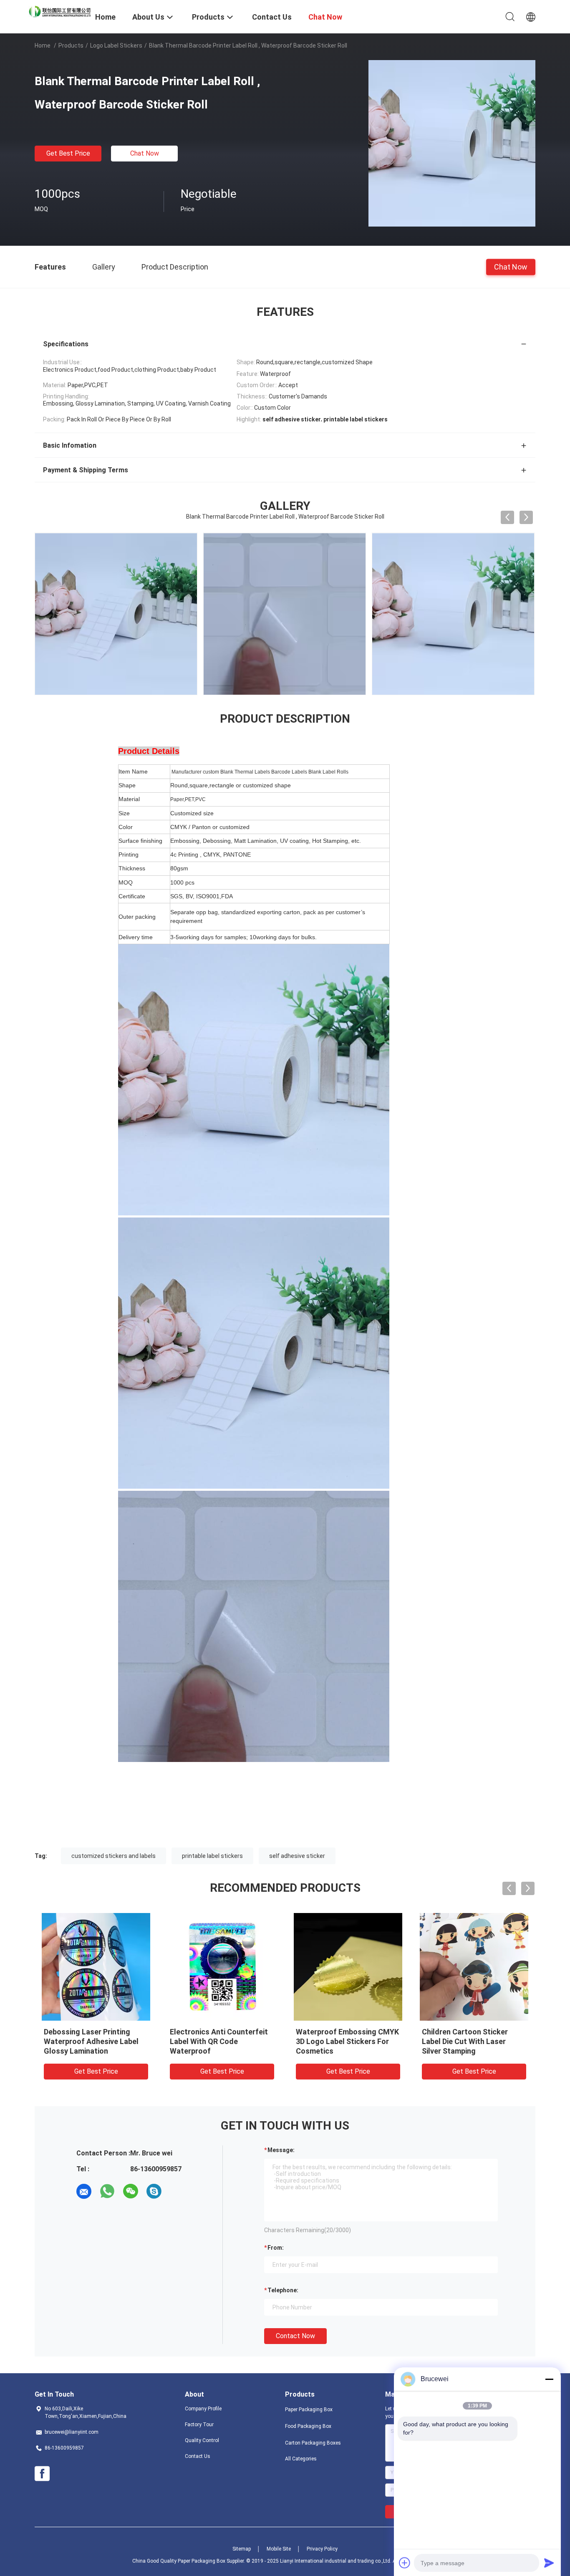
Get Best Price (68, 153)
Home (43, 45)
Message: (281, 2150)
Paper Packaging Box (309, 2410)
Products (71, 45)
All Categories (301, 2459)
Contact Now (295, 2336)
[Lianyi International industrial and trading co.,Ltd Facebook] (42, 2474)
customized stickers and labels (113, 1856)
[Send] (549, 2563)
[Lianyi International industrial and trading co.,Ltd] (60, 11)
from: (276, 2248)
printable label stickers (212, 1856)
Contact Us (198, 2456)
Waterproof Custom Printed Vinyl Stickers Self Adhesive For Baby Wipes (344, 2041)
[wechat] (131, 2191)
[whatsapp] (107, 2191)
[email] (84, 2191)
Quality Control (202, 2440)
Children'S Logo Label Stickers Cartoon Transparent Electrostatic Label (474, 2041)
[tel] (177, 2191)
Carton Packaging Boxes (313, 2443)
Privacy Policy (322, 2549)
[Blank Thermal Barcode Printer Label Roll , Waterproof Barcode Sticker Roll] (452, 143)
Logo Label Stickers (116, 45)
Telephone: (283, 2290)
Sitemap (242, 2549)
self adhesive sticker (297, 1856)
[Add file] (405, 2563)
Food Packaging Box (308, 2426)
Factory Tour (199, 2425)
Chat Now (145, 153)
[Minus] (549, 2379)
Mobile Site (279, 2549)
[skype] (154, 2191)
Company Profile (203, 2409)
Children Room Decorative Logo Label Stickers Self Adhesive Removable (89, 2041)
